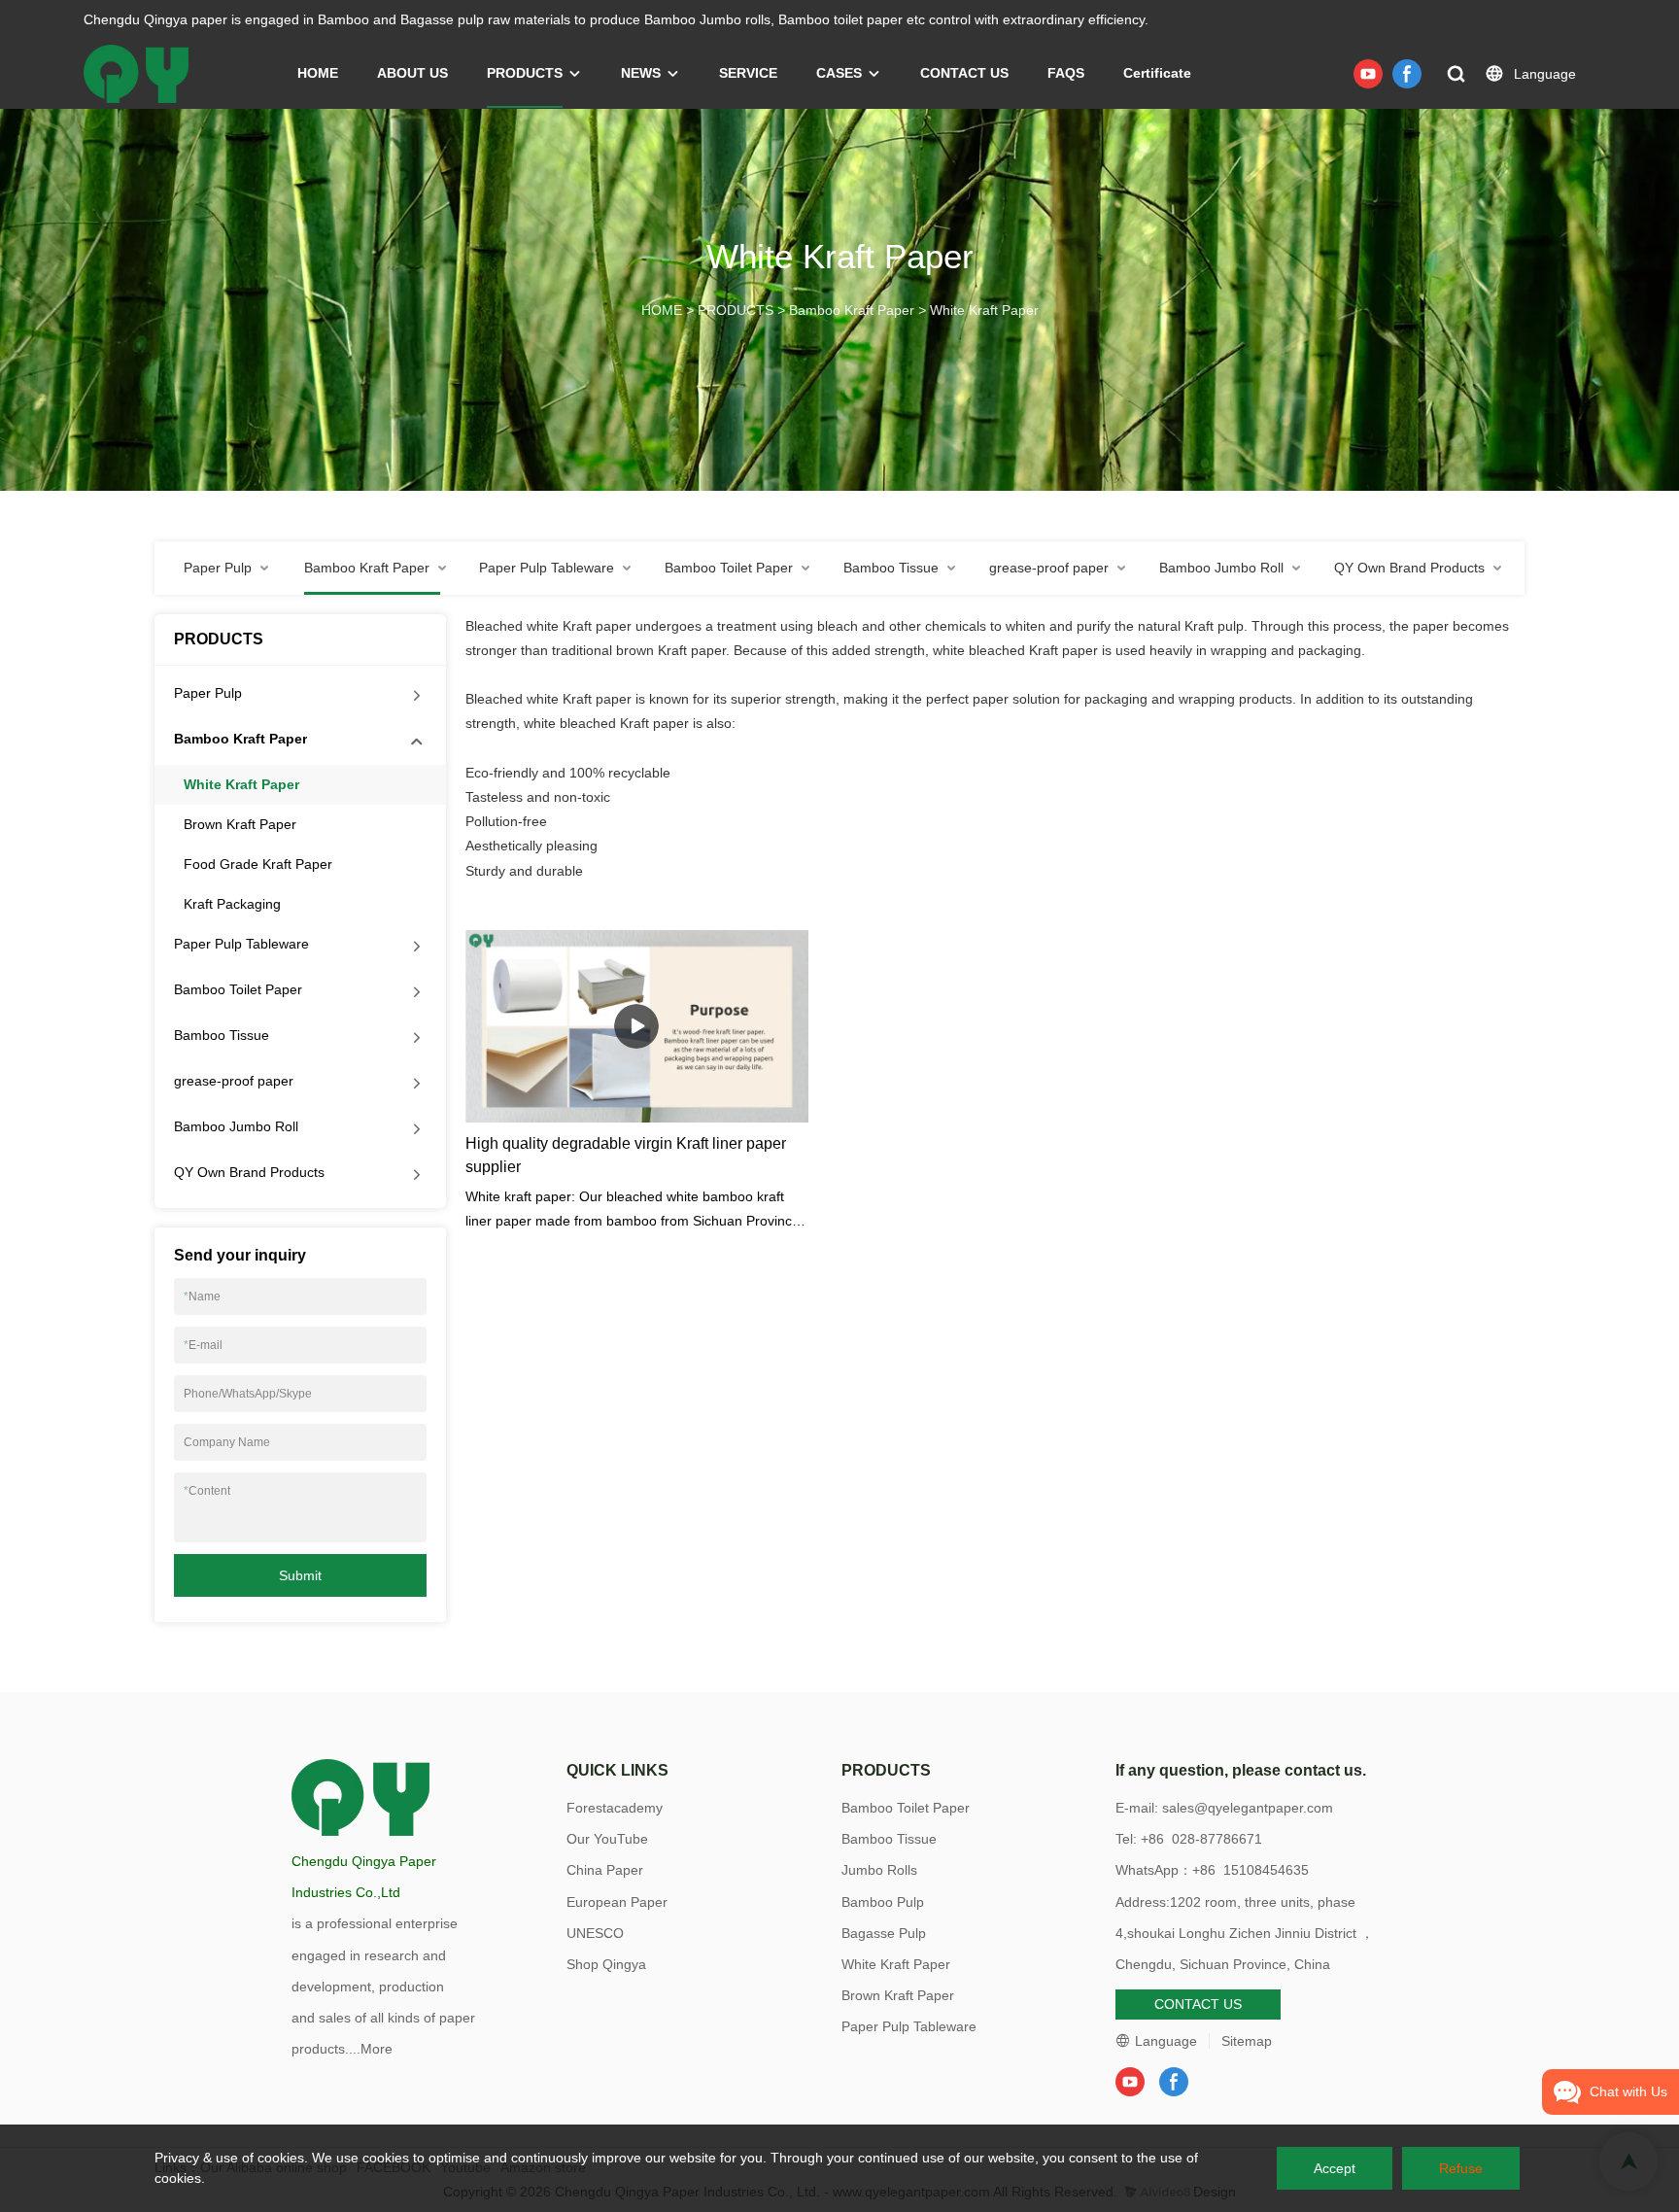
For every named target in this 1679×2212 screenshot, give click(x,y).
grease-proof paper (234, 1081)
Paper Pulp (208, 693)
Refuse (1461, 2168)
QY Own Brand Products (249, 1172)
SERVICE (748, 73)
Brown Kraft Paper (240, 824)
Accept (1335, 2168)
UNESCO (595, 1933)
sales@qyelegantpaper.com (1248, 1808)
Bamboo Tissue (222, 1035)
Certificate (1157, 73)
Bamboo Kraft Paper (852, 310)
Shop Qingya (606, 1964)
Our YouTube (607, 1839)
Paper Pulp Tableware (241, 944)
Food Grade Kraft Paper (258, 864)
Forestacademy (615, 1808)
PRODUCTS (525, 73)
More (377, 2049)
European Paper (617, 1902)
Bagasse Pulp (884, 1933)
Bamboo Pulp (883, 1902)
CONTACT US (964, 73)
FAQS (1066, 73)
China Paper (605, 1870)
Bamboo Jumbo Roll (236, 1126)
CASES (839, 73)
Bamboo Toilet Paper (238, 989)
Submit (300, 1575)
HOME (318, 73)
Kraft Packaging (232, 904)
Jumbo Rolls (879, 1870)
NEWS (641, 73)
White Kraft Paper (984, 310)
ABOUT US (412, 73)
